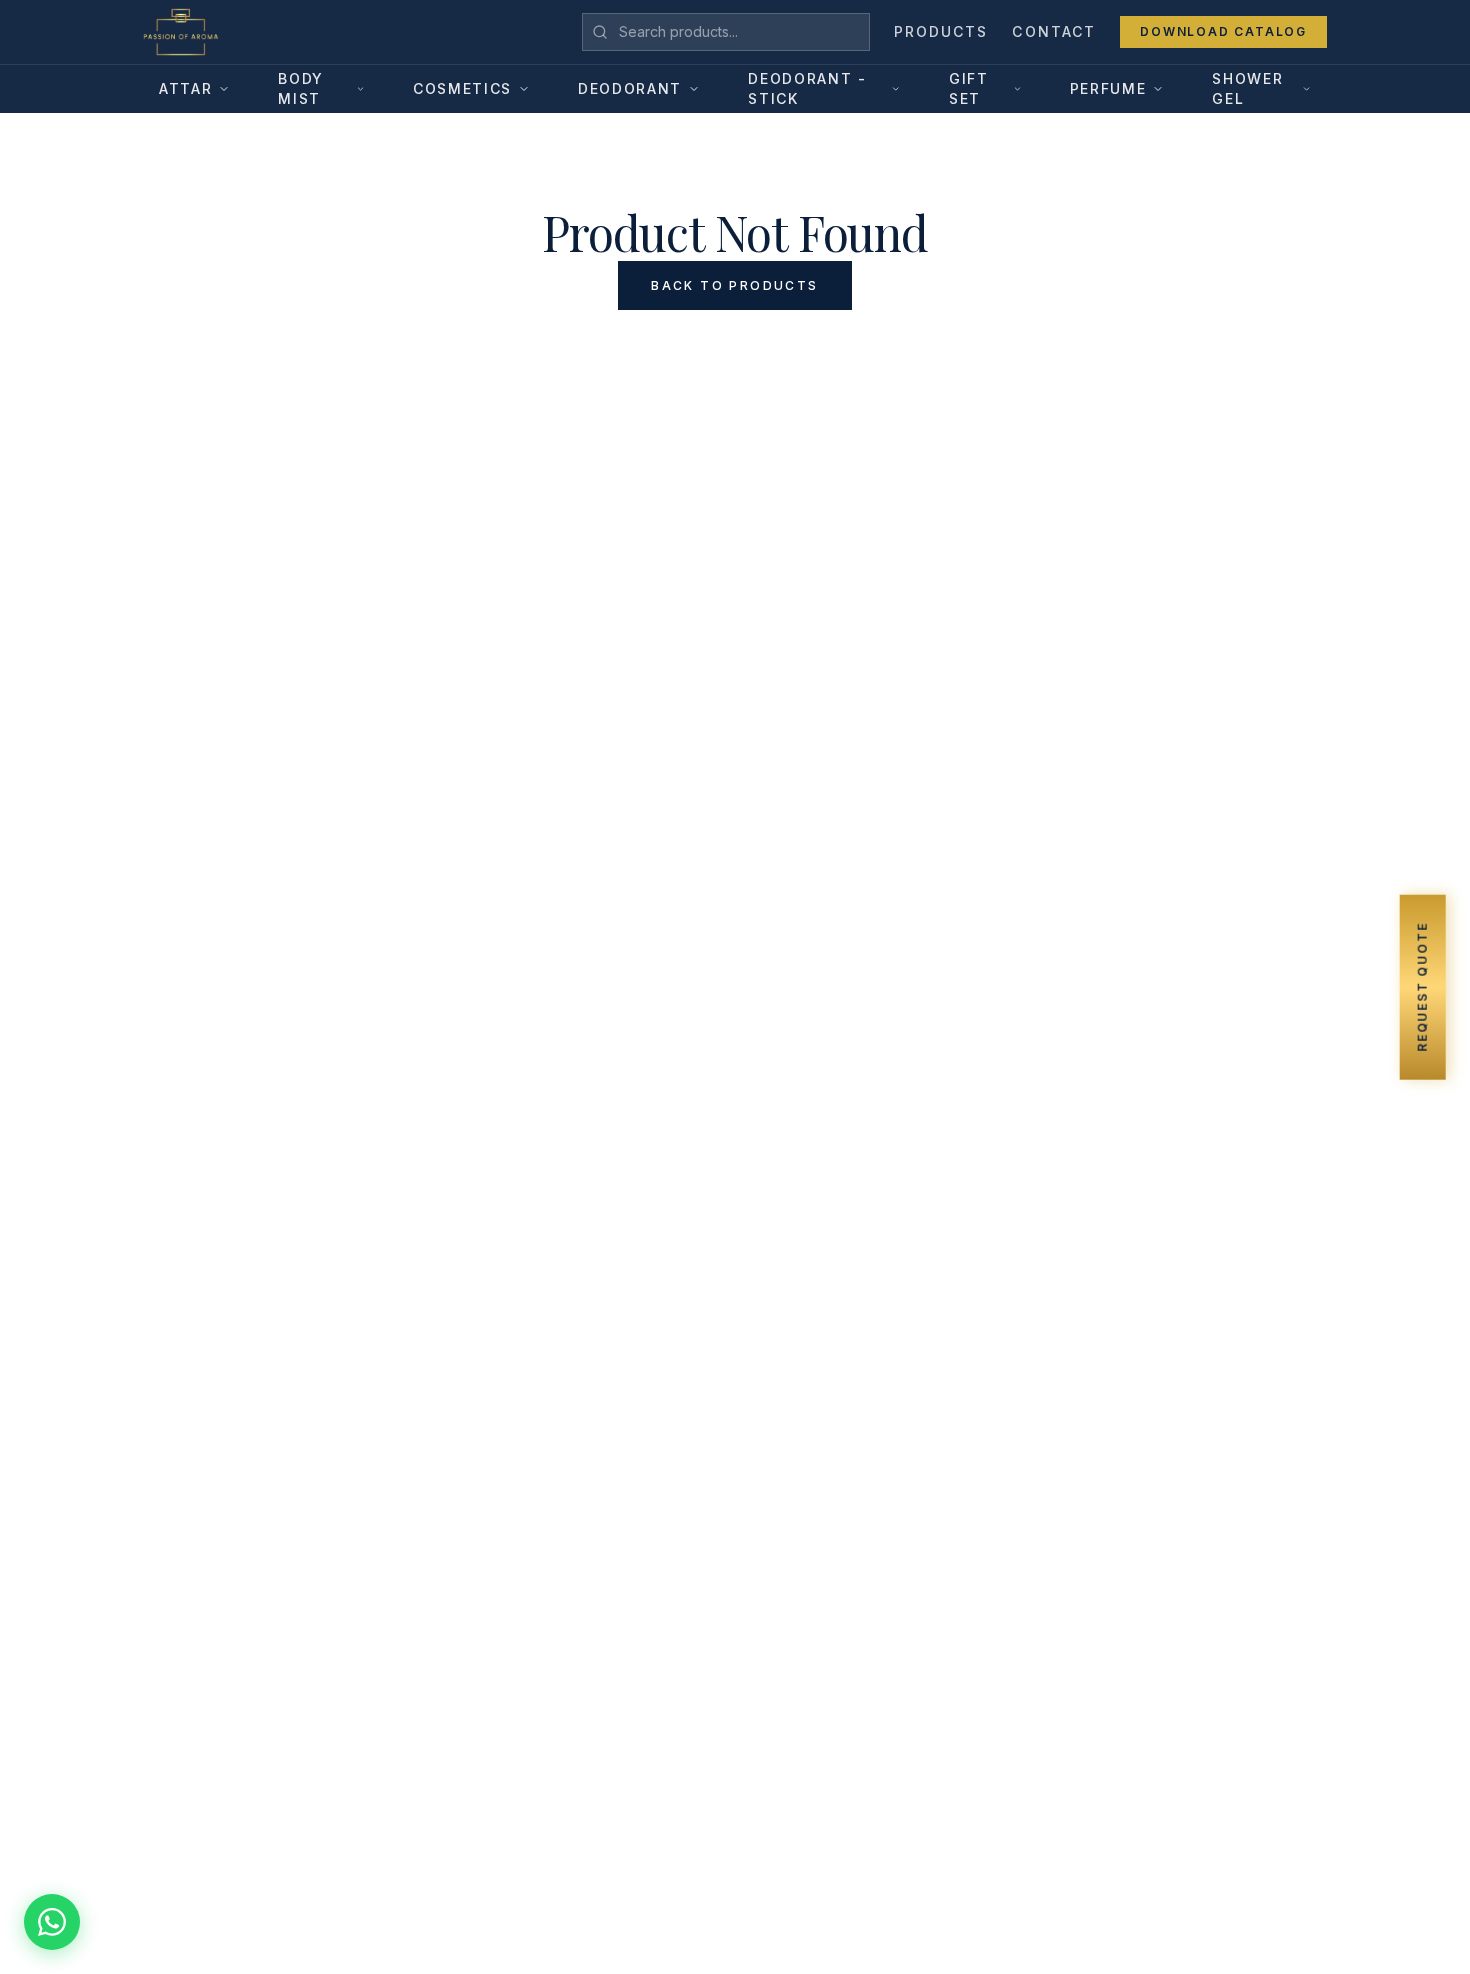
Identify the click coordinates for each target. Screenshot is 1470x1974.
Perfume (1108, 88)
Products (941, 31)
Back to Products (734, 285)
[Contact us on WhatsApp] (52, 1922)
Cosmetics (462, 88)
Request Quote (1421, 986)
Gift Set (969, 88)
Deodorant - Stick (807, 88)
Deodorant (630, 88)
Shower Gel (1247, 88)
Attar (185, 88)
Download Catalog (1223, 31)
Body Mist (301, 88)
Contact (1054, 31)
